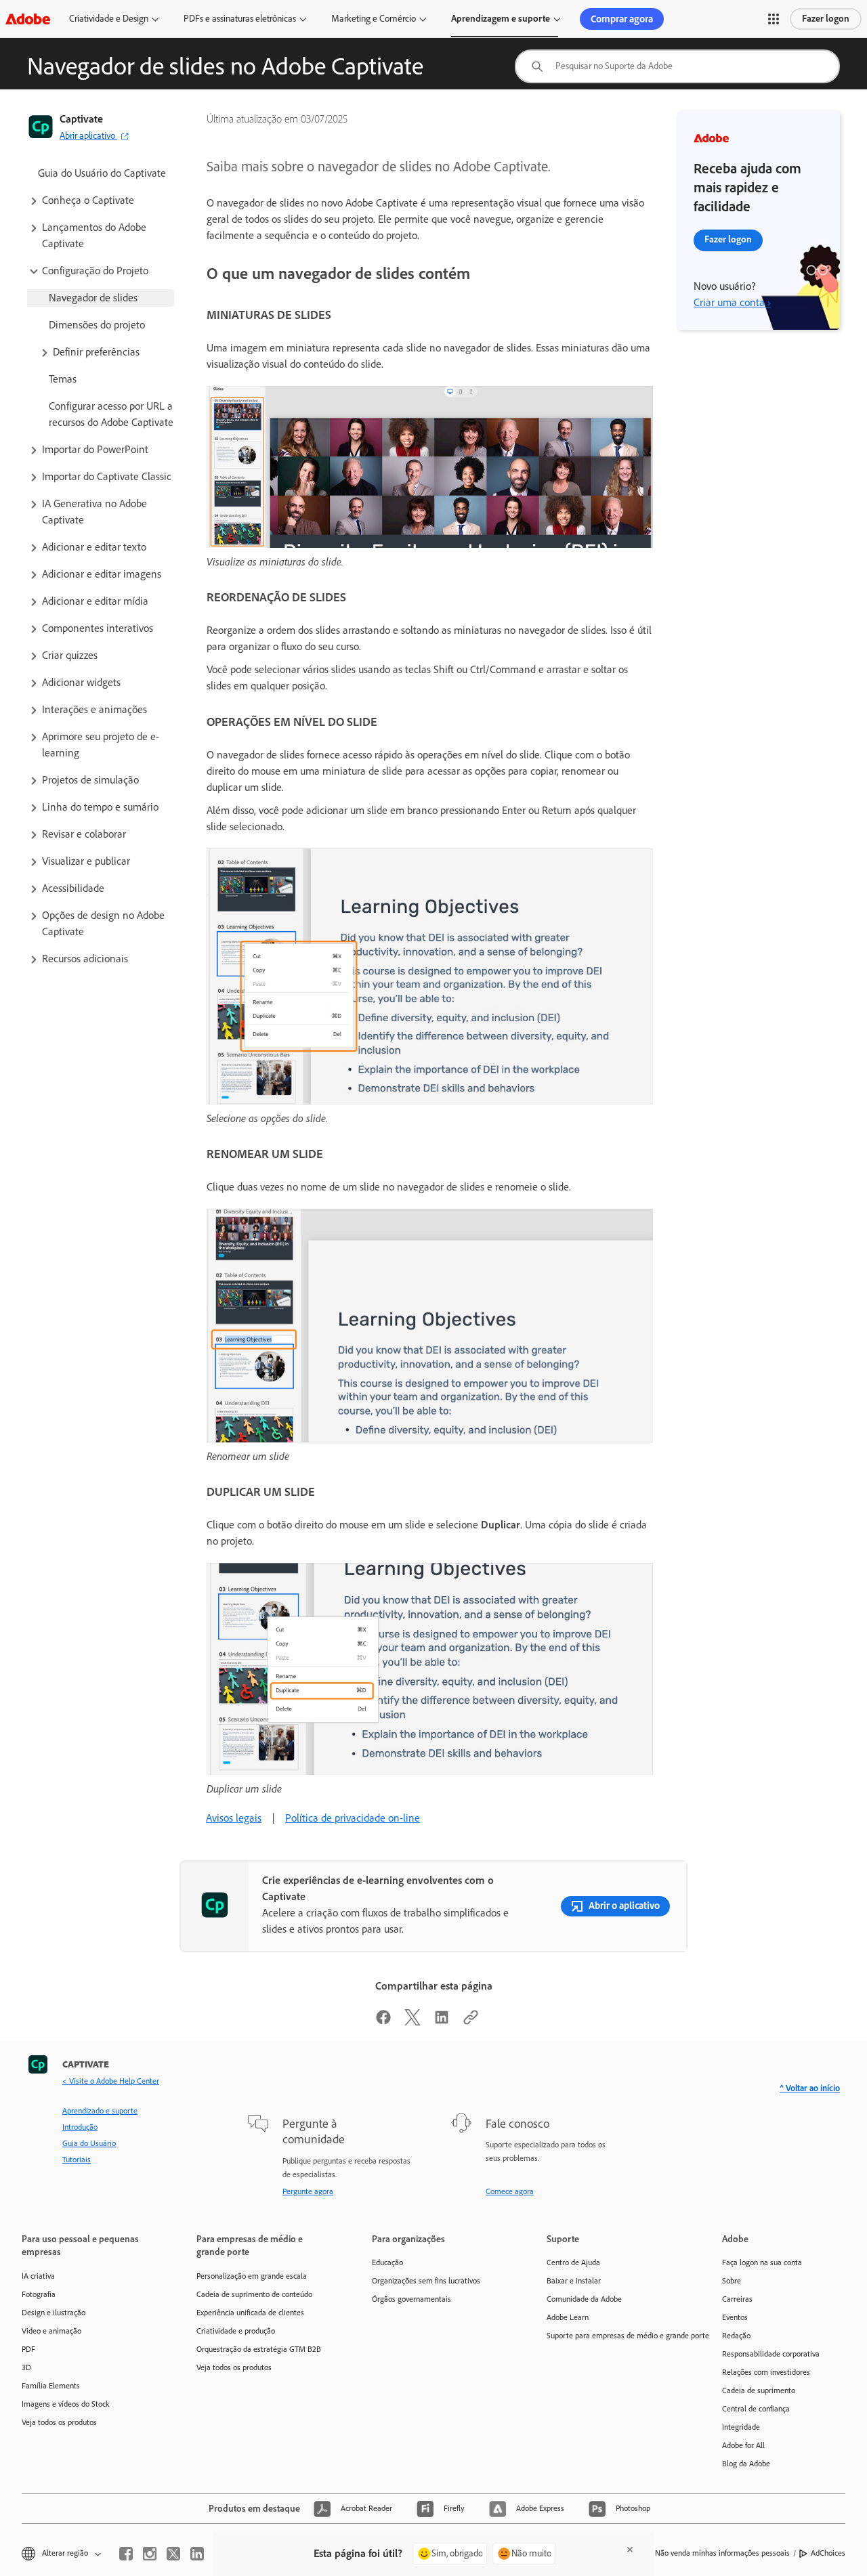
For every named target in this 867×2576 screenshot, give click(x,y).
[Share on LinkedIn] (442, 2022)
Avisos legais (234, 1818)
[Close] (630, 2550)
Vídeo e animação (51, 2331)
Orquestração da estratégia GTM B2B (259, 2349)
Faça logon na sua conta (762, 2262)
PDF (28, 2349)
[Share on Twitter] (413, 2022)
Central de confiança (756, 2409)
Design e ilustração (54, 2313)
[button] (774, 19)
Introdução (80, 2127)
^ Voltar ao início (810, 2088)
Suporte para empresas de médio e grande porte (614, 2336)
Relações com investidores (766, 2372)
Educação (387, 2262)
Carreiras (737, 2299)
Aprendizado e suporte (100, 2111)
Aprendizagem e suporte (501, 19)
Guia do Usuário (89, 2143)
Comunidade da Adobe (584, 2299)
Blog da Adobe (746, 2464)
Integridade (741, 2427)
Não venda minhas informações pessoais (722, 2553)
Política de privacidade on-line (353, 1818)
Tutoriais (77, 2160)
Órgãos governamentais (411, 2299)
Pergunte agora (308, 2191)
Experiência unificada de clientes (250, 2313)
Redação (736, 2336)
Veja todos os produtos (59, 2422)
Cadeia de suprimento (759, 2390)
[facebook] (126, 2554)
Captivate (81, 119)
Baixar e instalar (574, 2281)
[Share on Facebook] (383, 2022)
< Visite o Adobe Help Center (111, 2081)
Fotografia (39, 2294)
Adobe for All (743, 2445)
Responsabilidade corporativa (771, 2354)
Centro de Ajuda (573, 2262)
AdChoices (828, 2553)
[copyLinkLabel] (471, 2022)
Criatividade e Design (109, 19)
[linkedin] (197, 2554)
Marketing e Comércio (374, 19)
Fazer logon (826, 19)
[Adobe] (28, 19)
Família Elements (51, 2386)
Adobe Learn (568, 2317)
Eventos (735, 2317)
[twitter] (173, 2554)
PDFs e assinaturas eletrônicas (240, 19)
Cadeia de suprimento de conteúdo (254, 2294)
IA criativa (38, 2276)
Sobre (732, 2281)
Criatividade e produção (236, 2331)
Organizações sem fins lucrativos (426, 2281)
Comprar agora (622, 19)
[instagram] (150, 2554)
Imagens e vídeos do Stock (66, 2404)
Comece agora (510, 2191)
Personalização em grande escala (252, 2276)
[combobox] (677, 66)
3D (26, 2367)
